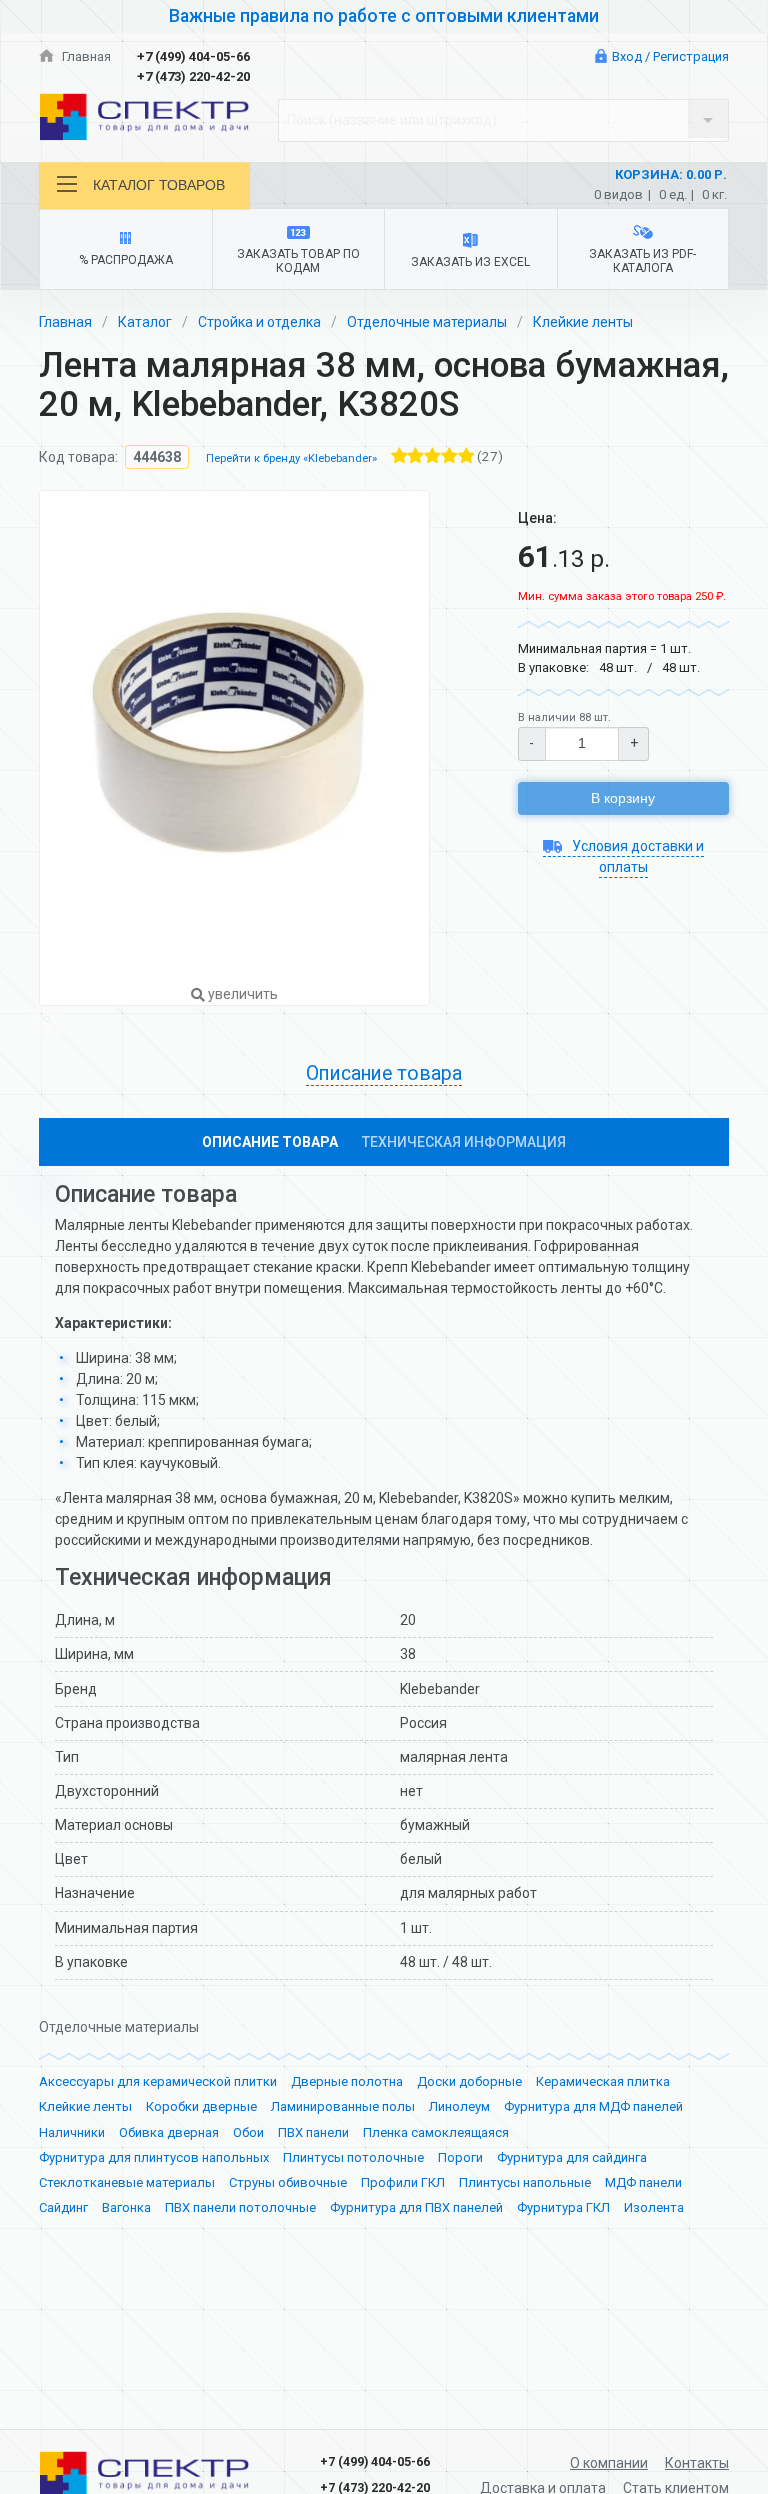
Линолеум (459, 2106)
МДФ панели (643, 2182)
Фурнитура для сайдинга (572, 2157)
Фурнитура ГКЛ (563, 2207)
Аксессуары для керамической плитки (158, 2081)
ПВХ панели (313, 2132)
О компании (609, 2463)
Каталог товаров (159, 185)
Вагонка (126, 2207)
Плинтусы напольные (525, 2182)
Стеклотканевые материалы (127, 2182)
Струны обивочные (288, 2182)
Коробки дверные (201, 2106)
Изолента (654, 2207)
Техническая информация (464, 1142)
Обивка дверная (169, 2132)
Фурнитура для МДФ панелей (593, 2106)
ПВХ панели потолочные (240, 2207)
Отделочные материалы (427, 322)
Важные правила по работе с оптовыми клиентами (384, 16)
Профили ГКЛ (403, 2182)
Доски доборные (469, 2081)
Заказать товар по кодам (298, 261)
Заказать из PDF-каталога (642, 261)
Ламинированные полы (343, 2106)
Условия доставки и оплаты (636, 856)
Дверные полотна (347, 2081)
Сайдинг (63, 2207)
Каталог (145, 322)
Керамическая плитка (603, 2081)
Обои (248, 2132)
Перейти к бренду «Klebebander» (291, 458)
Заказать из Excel (470, 262)
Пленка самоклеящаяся (436, 2132)
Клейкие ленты (583, 322)
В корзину (623, 798)
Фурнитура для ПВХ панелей (416, 2207)
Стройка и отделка (259, 322)
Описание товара (270, 1142)
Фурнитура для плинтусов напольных (154, 2157)
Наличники (72, 2132)
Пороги (460, 2157)
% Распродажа (126, 260)
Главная (85, 56)
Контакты (697, 2463)
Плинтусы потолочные (353, 2157)
